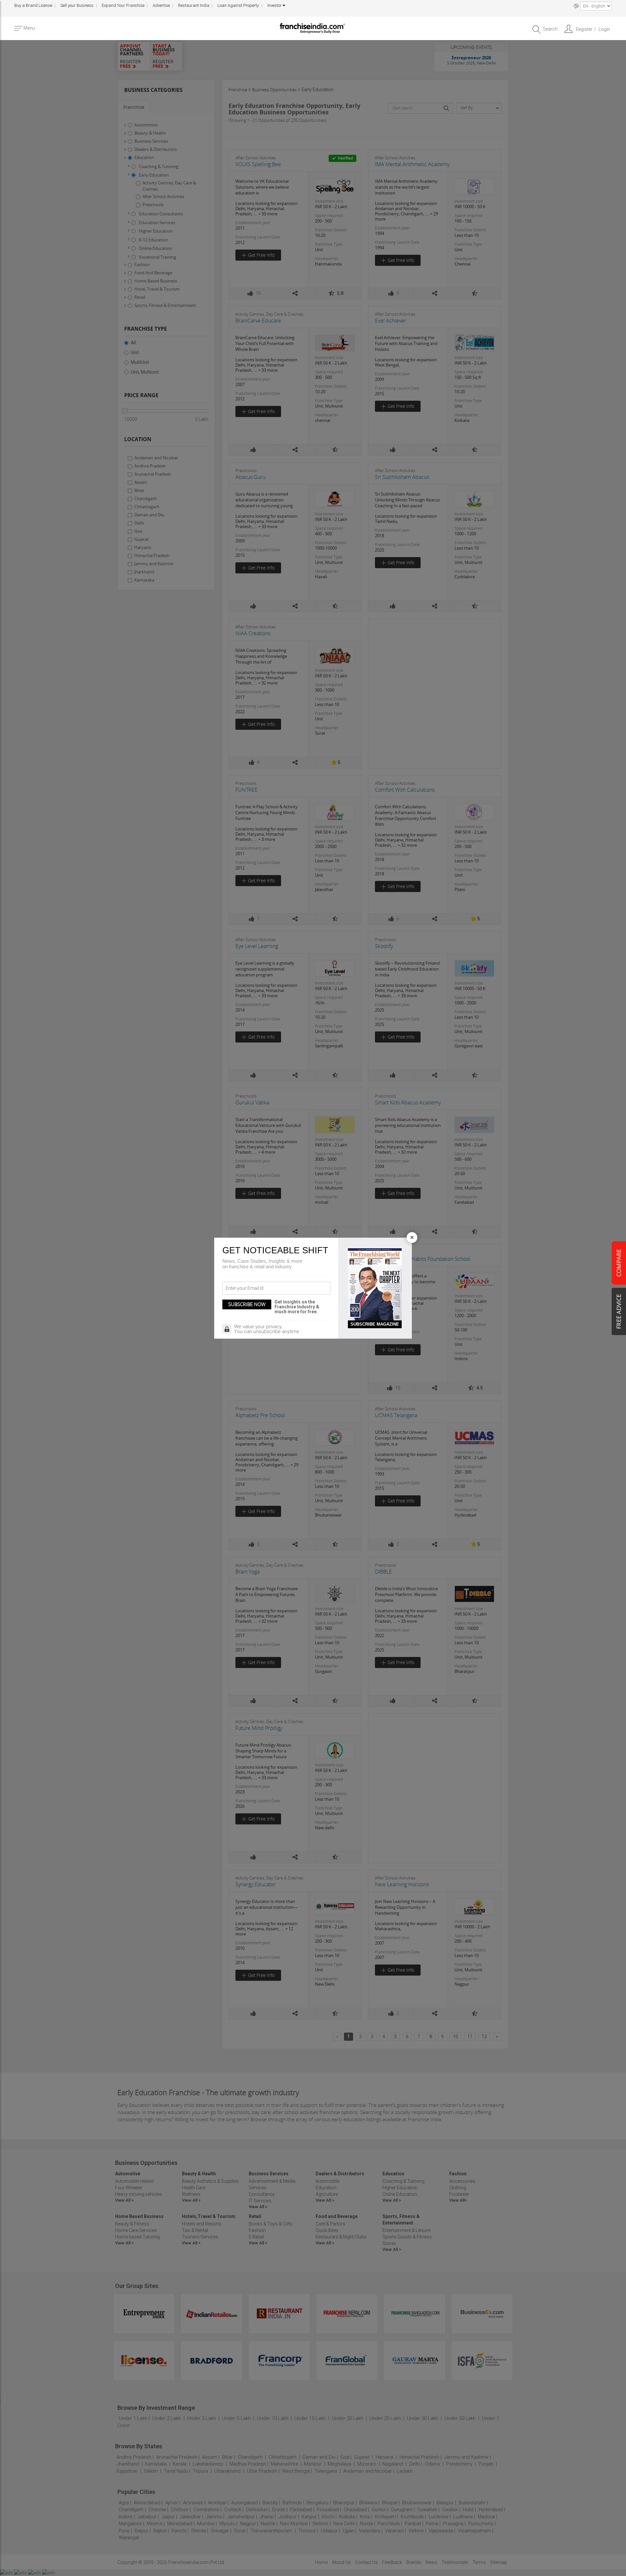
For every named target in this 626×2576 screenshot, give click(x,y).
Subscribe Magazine (375, 1324)
